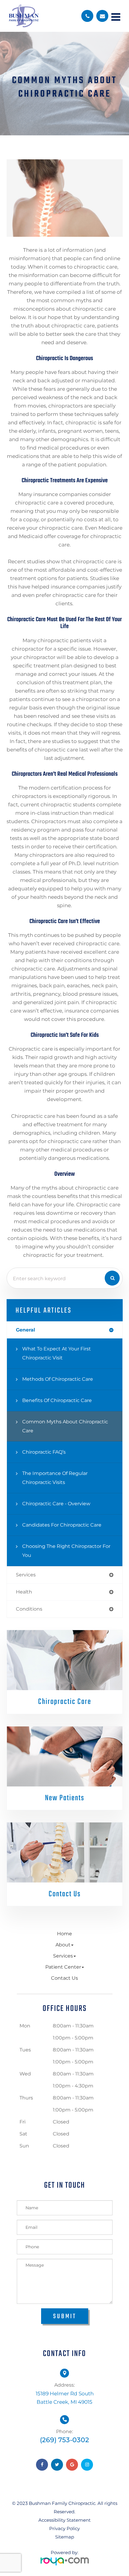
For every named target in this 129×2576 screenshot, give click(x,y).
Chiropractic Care (65, 1702)
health (24, 1592)
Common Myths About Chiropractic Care (65, 1426)
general (25, 1330)
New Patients (65, 1798)
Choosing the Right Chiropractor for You (66, 1551)
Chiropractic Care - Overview (56, 1504)
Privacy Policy (64, 2528)
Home (64, 1934)
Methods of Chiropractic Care (58, 1379)
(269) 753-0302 (64, 2440)
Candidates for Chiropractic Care (62, 1525)
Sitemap (65, 2537)
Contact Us (65, 1894)
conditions (29, 1609)
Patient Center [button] (63, 1967)
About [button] (63, 1945)
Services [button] (63, 1956)
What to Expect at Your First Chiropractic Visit (57, 1353)
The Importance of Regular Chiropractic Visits (55, 1478)
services (26, 1575)
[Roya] (65, 2559)
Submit (65, 2316)
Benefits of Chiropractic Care (57, 1400)
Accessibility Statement (64, 2520)
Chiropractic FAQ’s (44, 1452)
